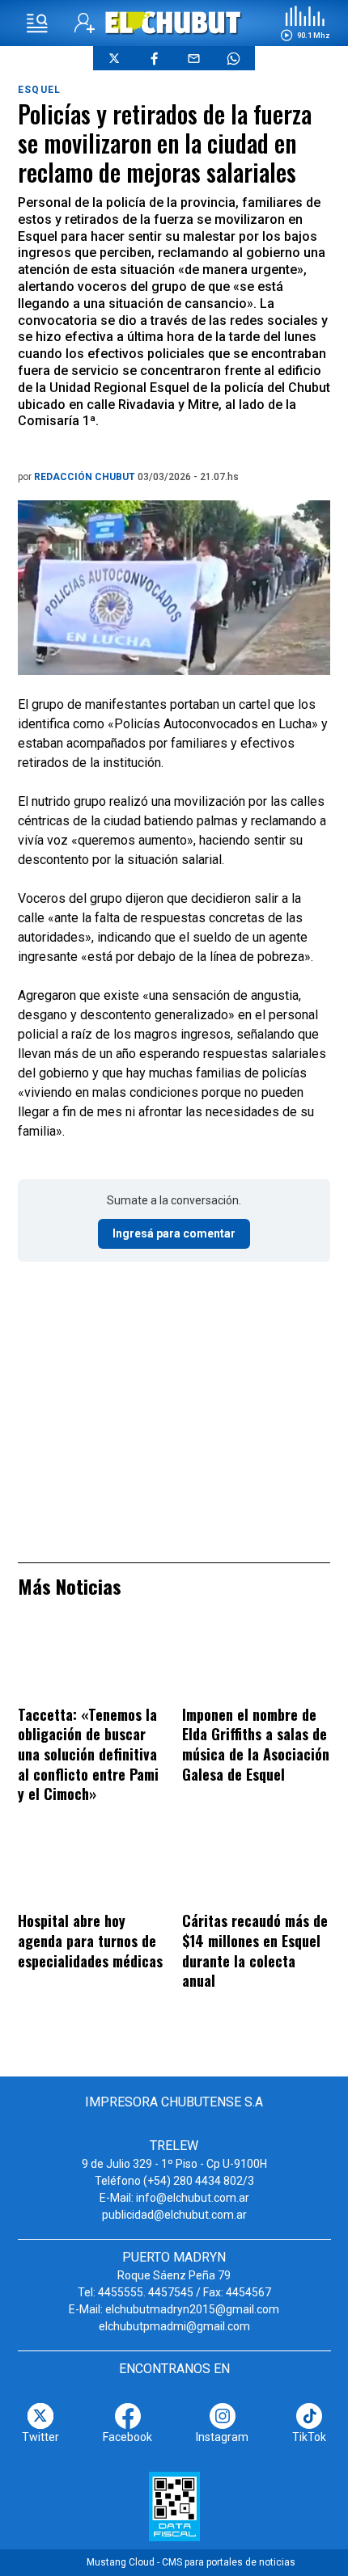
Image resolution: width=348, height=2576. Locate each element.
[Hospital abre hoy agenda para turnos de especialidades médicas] (92, 1869)
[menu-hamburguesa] (37, 23)
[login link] (85, 23)
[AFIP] (174, 2506)
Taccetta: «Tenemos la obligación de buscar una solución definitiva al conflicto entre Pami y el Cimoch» (88, 1754)
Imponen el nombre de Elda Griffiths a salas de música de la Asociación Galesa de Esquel (256, 1744)
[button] (305, 23)
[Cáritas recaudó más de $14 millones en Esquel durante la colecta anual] (256, 1869)
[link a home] (174, 22)
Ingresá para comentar (174, 1233)
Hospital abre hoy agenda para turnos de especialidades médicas (90, 1940)
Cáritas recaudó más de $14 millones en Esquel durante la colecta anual (255, 1950)
